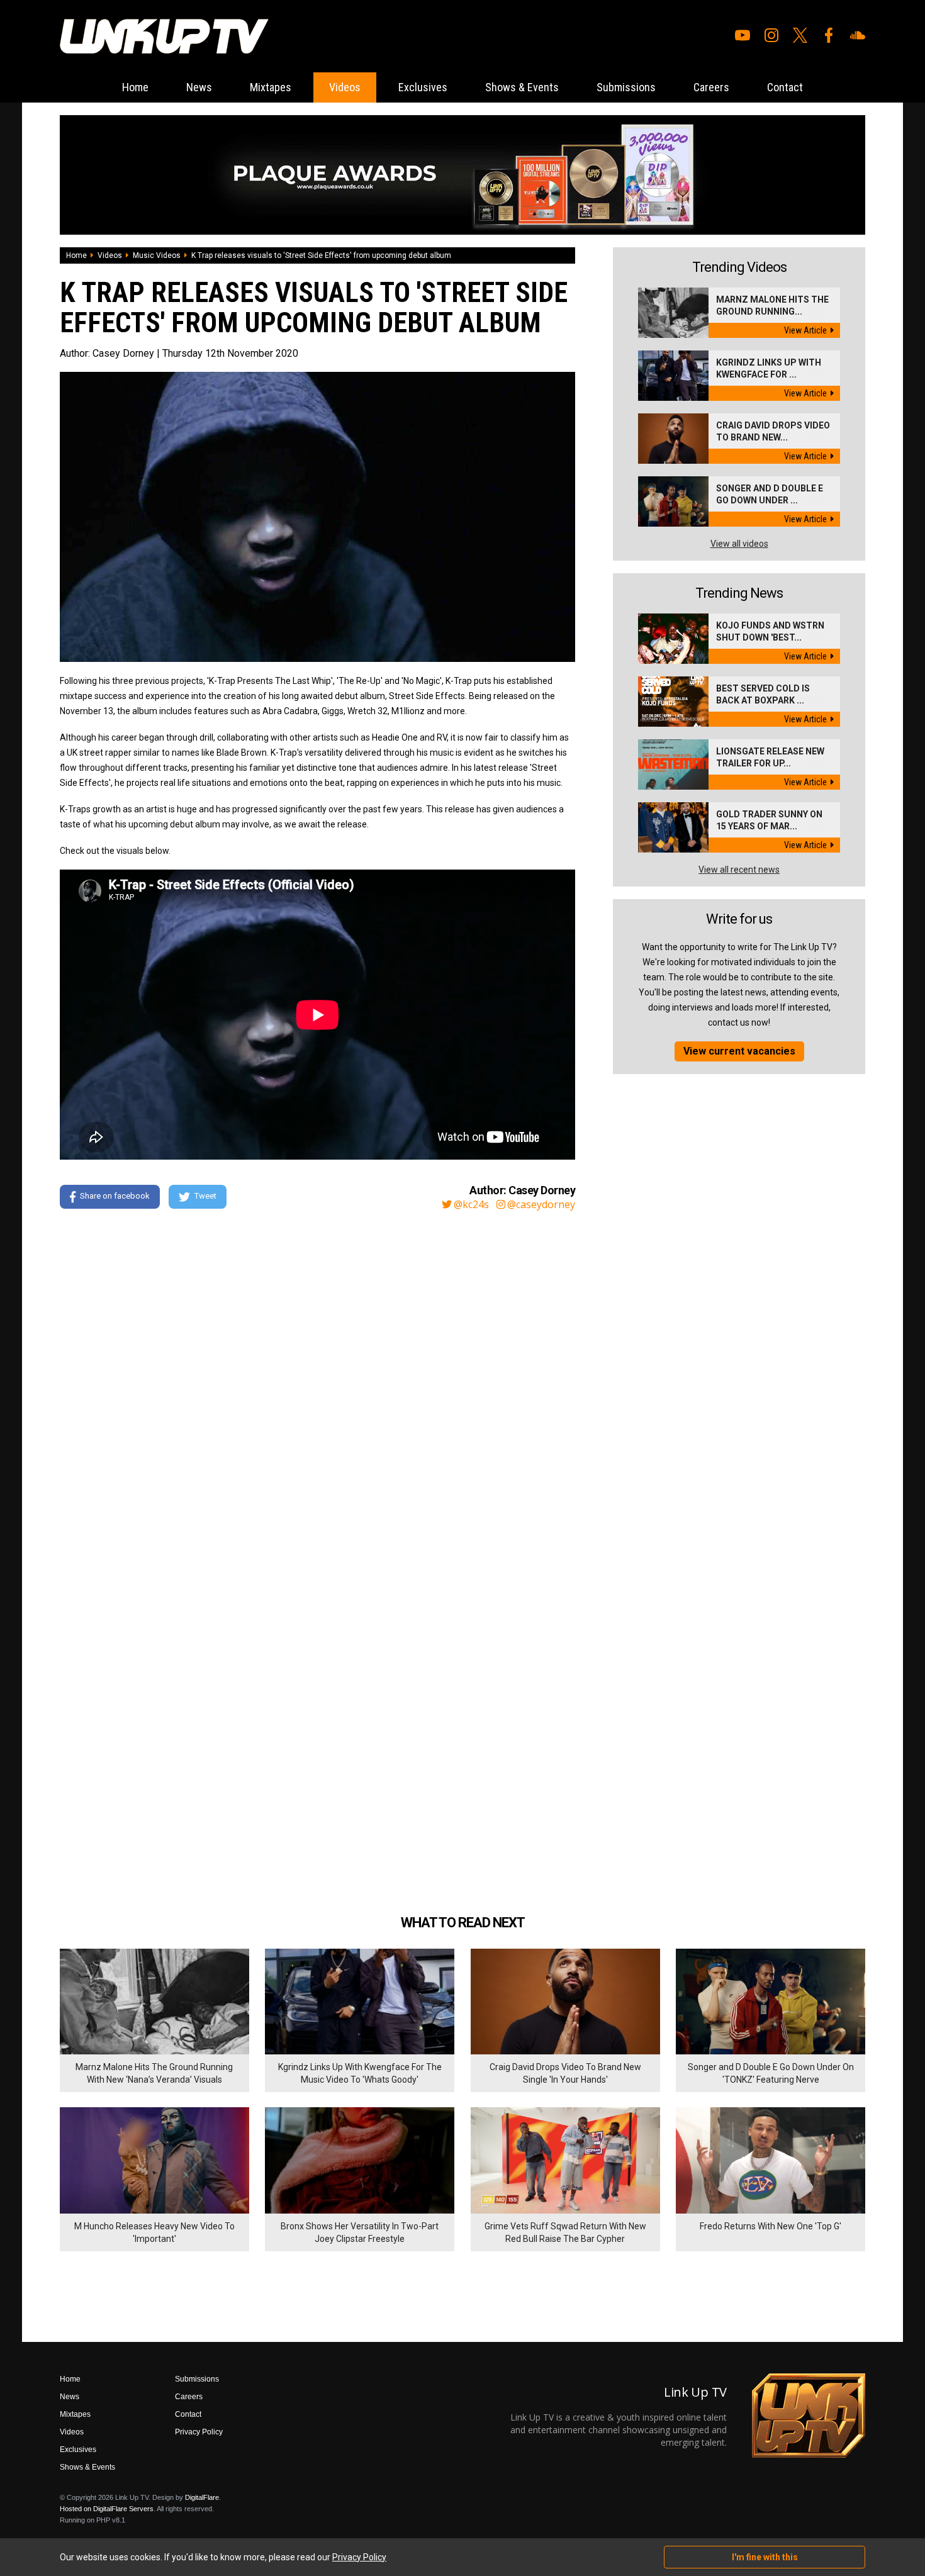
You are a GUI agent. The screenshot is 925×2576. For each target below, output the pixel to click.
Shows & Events (522, 87)
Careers (711, 87)
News (199, 87)
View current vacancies (739, 1051)
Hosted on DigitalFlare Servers (107, 2509)
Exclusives (423, 87)
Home (135, 87)
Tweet (205, 1196)
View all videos (739, 544)
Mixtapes (271, 87)
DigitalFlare (202, 2497)
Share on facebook (115, 1196)
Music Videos (157, 255)
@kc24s (471, 1204)
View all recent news (739, 870)
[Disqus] (317, 1391)
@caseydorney (541, 1204)
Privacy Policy (199, 2432)
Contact (785, 87)
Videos (345, 87)
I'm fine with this (765, 2557)
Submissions (626, 87)
